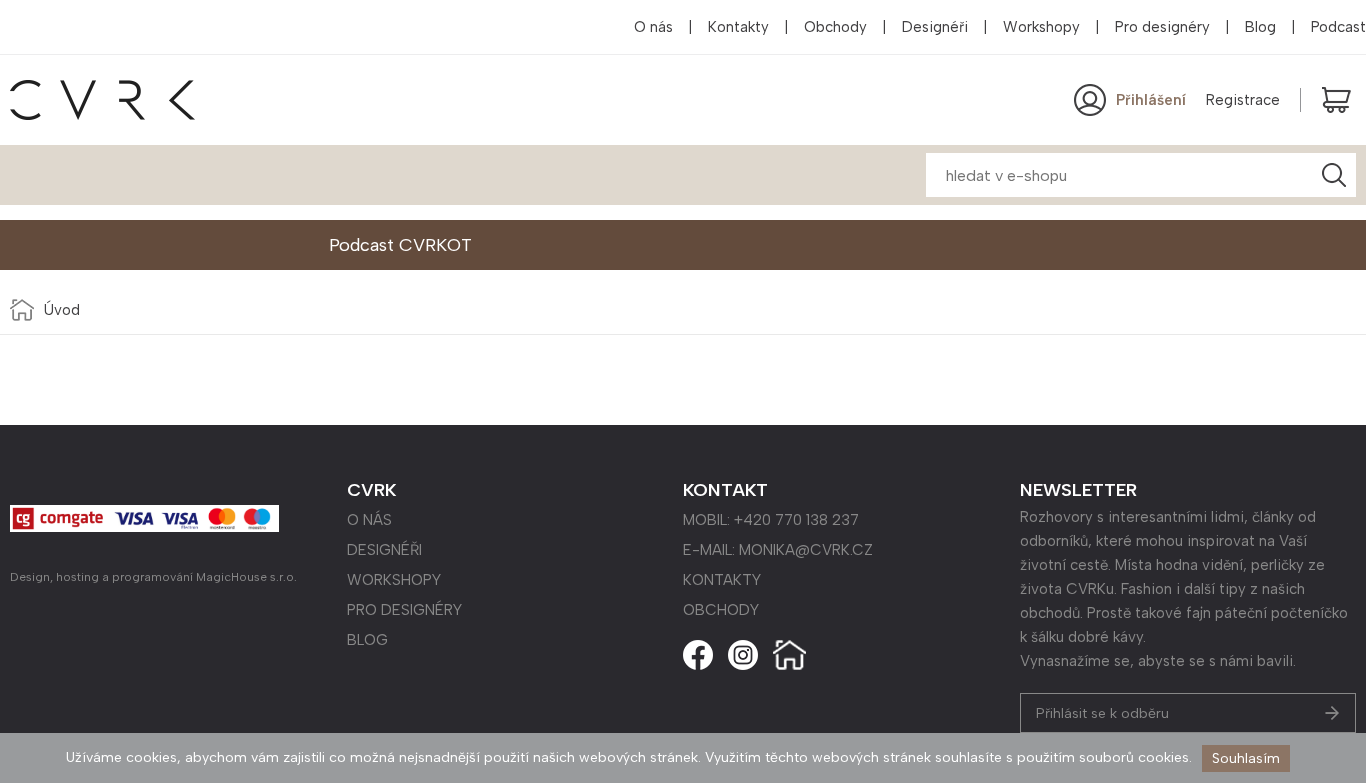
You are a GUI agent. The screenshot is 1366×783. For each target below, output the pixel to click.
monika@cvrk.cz (806, 550)
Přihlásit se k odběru (1102, 713)
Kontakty (738, 27)
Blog (1260, 27)
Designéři (935, 27)
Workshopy (1041, 27)
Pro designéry (1162, 27)
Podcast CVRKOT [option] (400, 245)
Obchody (835, 27)
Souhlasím (1246, 758)
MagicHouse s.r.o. (246, 577)
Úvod (62, 310)
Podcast (1338, 27)
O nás (653, 27)
